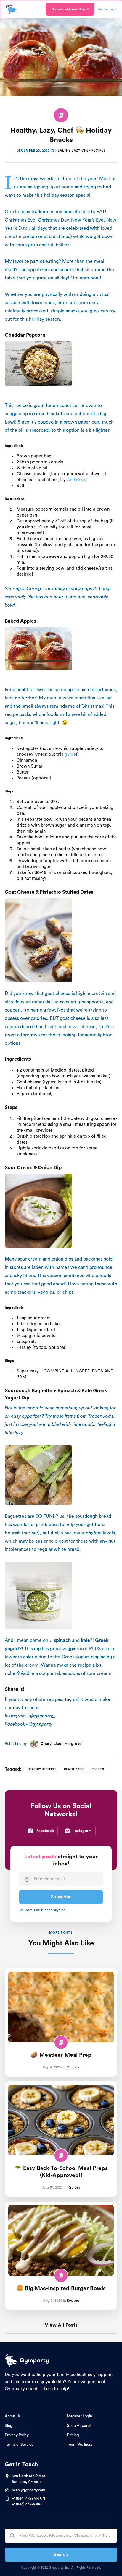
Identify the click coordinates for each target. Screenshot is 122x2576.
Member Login (80, 2416)
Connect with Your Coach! (70, 9)
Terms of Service (19, 2444)
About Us (13, 2416)
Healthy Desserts (42, 1769)
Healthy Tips (74, 1769)
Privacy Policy (17, 2435)
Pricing (73, 2435)
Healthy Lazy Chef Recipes (81, 151)
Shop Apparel (79, 2426)
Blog (9, 2426)
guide (70, 754)
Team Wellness (80, 2444)
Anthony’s (77, 480)
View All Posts (61, 2325)
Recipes (98, 1769)
